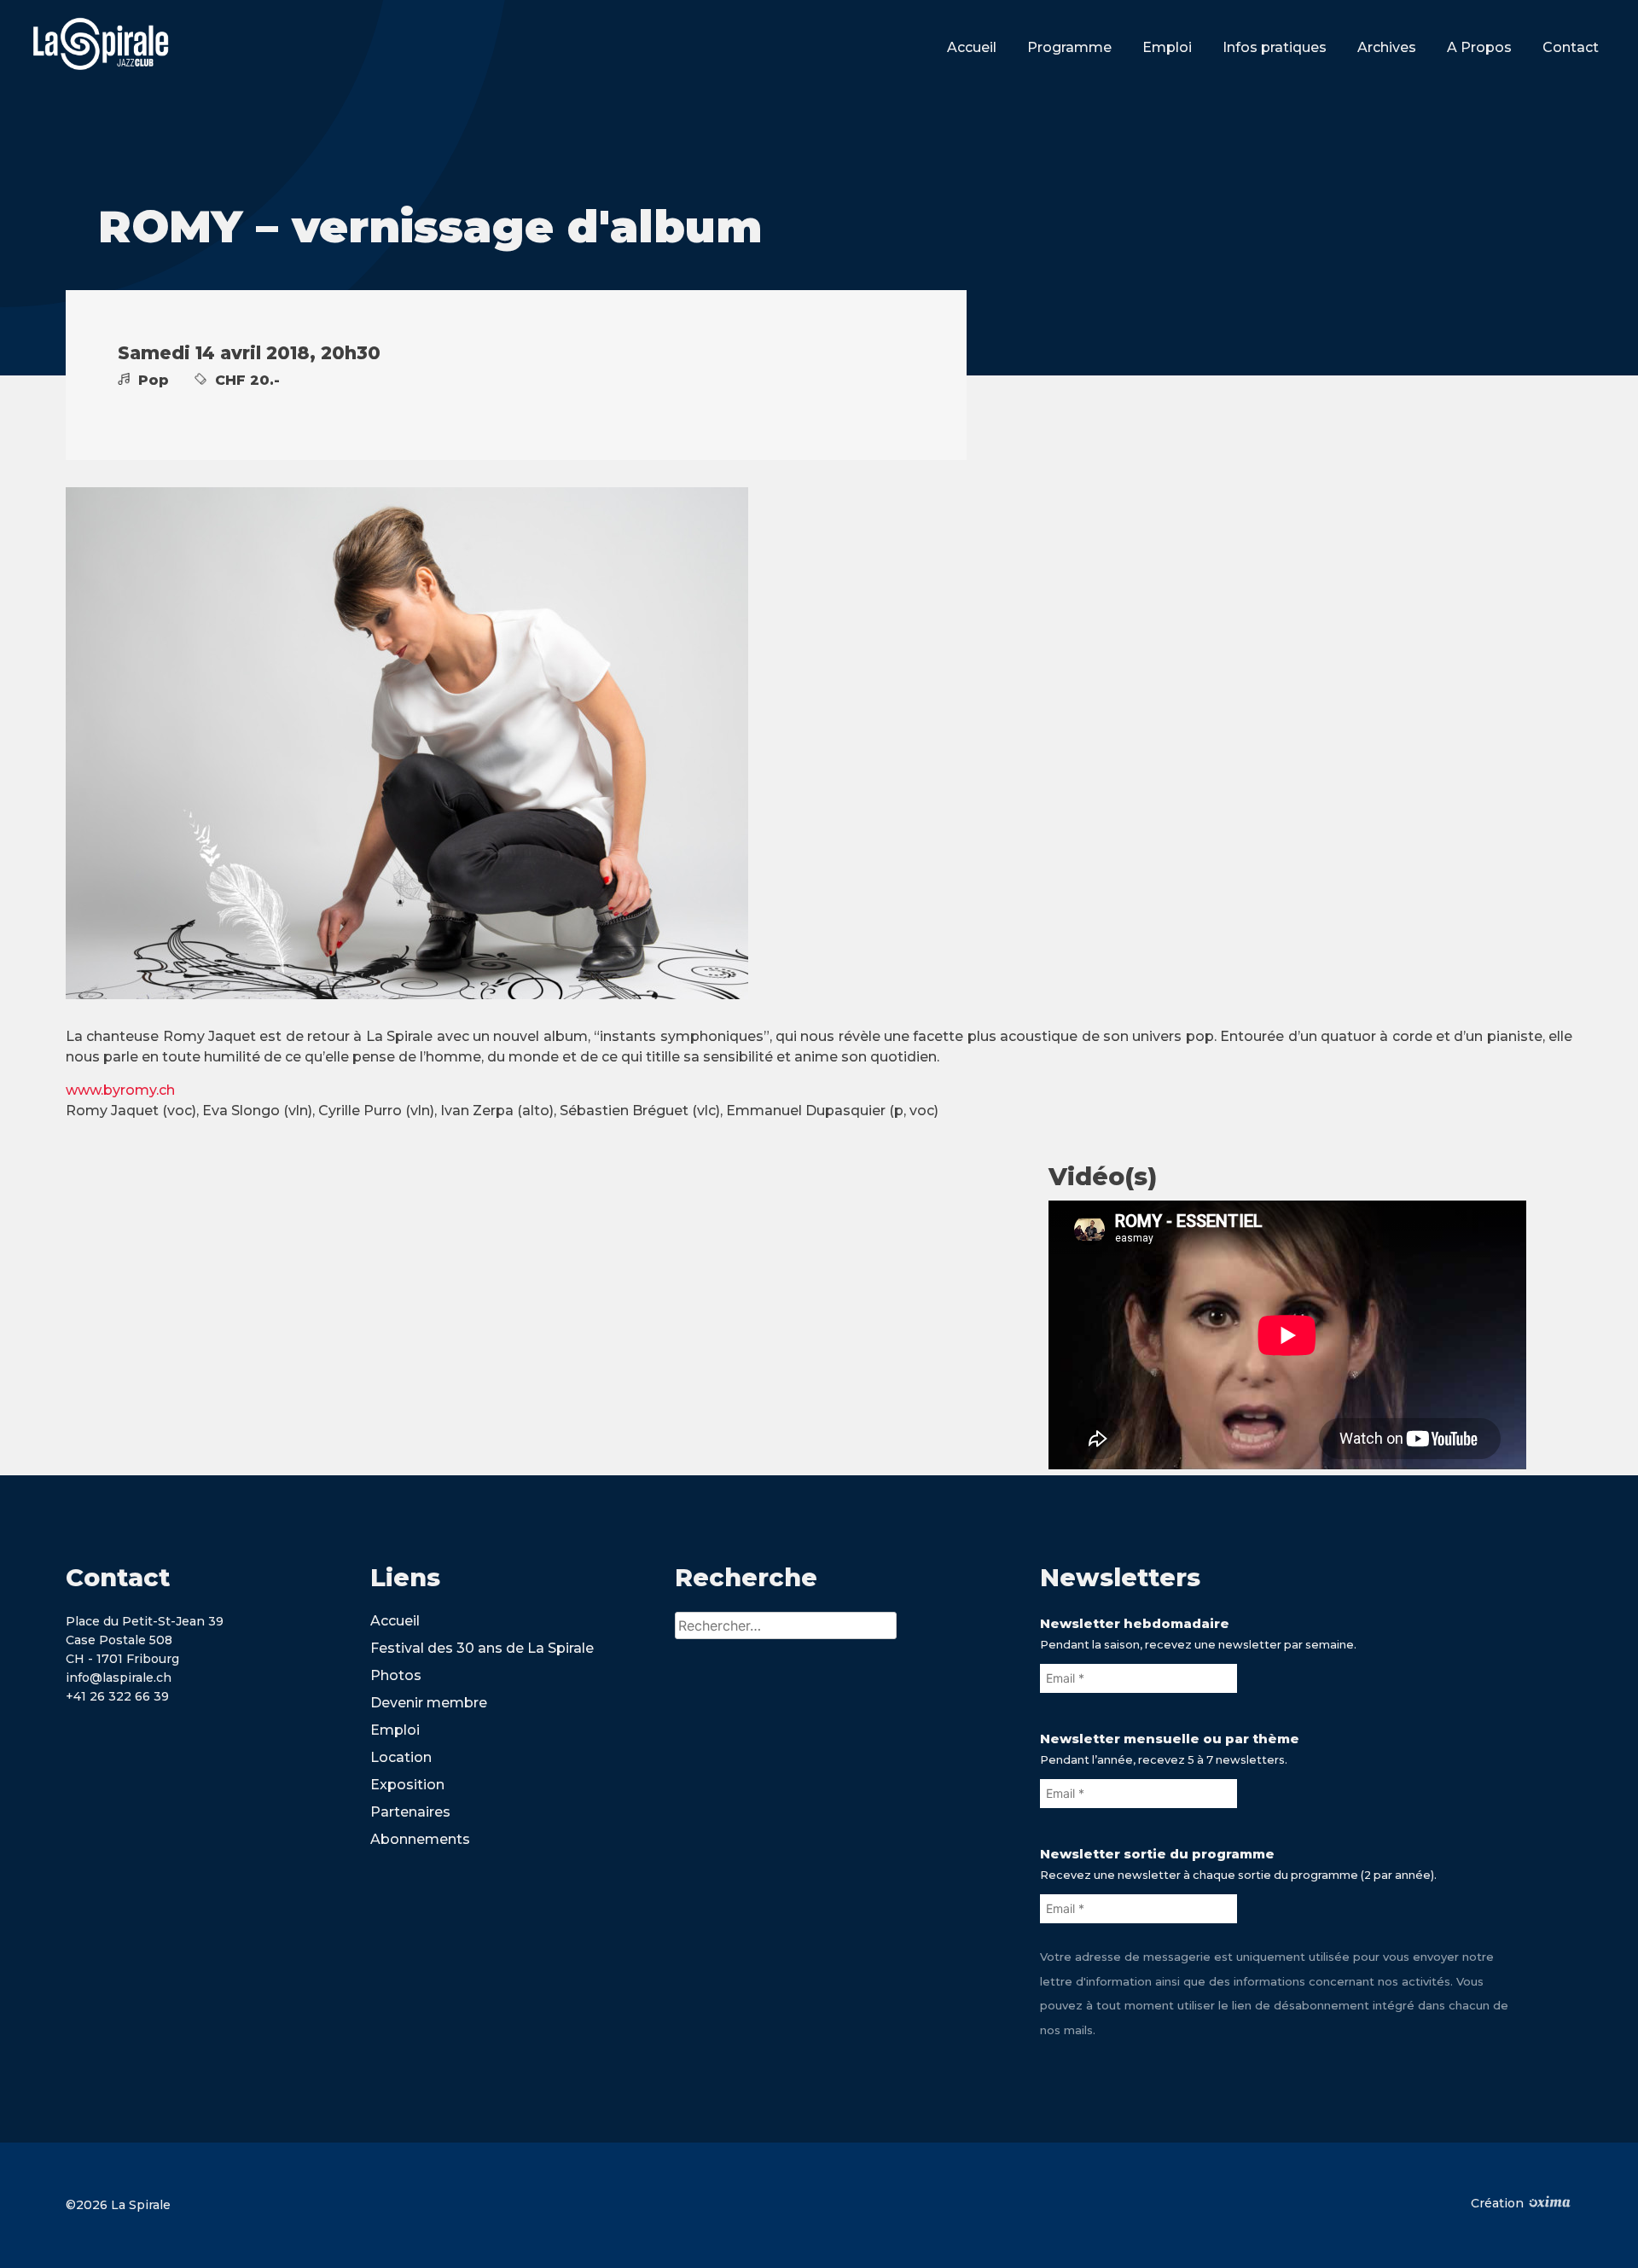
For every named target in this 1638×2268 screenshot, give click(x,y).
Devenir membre (429, 1703)
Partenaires (410, 1812)
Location (401, 1757)
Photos (396, 1675)
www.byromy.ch (120, 1090)
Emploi (1167, 47)
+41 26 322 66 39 (117, 1696)
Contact (1571, 47)
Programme (1069, 47)
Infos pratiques (1275, 47)
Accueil (972, 47)
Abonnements (420, 1839)
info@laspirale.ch (119, 1678)
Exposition (407, 1785)
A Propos (1479, 47)
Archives (1387, 47)
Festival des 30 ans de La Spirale (482, 1648)
